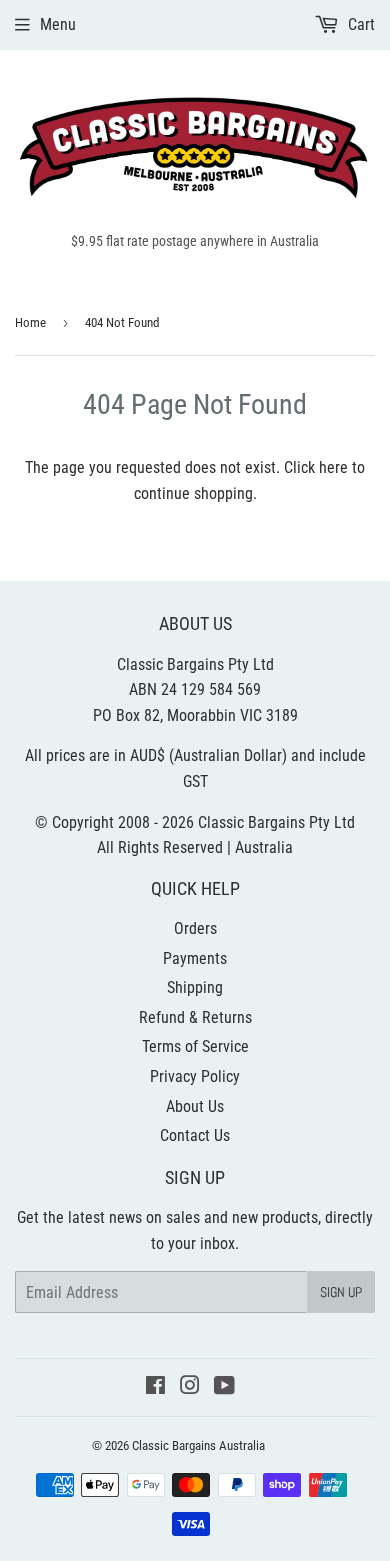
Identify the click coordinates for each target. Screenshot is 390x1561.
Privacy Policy (195, 1076)
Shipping (195, 987)
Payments (195, 958)
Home (30, 322)
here (333, 467)
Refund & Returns (195, 1017)
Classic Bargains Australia (198, 1445)
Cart (359, 24)
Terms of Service (195, 1046)
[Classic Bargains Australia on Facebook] (155, 1387)
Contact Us (195, 1135)
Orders (195, 928)
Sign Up (341, 1292)
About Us (195, 1106)
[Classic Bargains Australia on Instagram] (190, 1387)
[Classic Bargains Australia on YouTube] (224, 1387)
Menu (58, 24)
